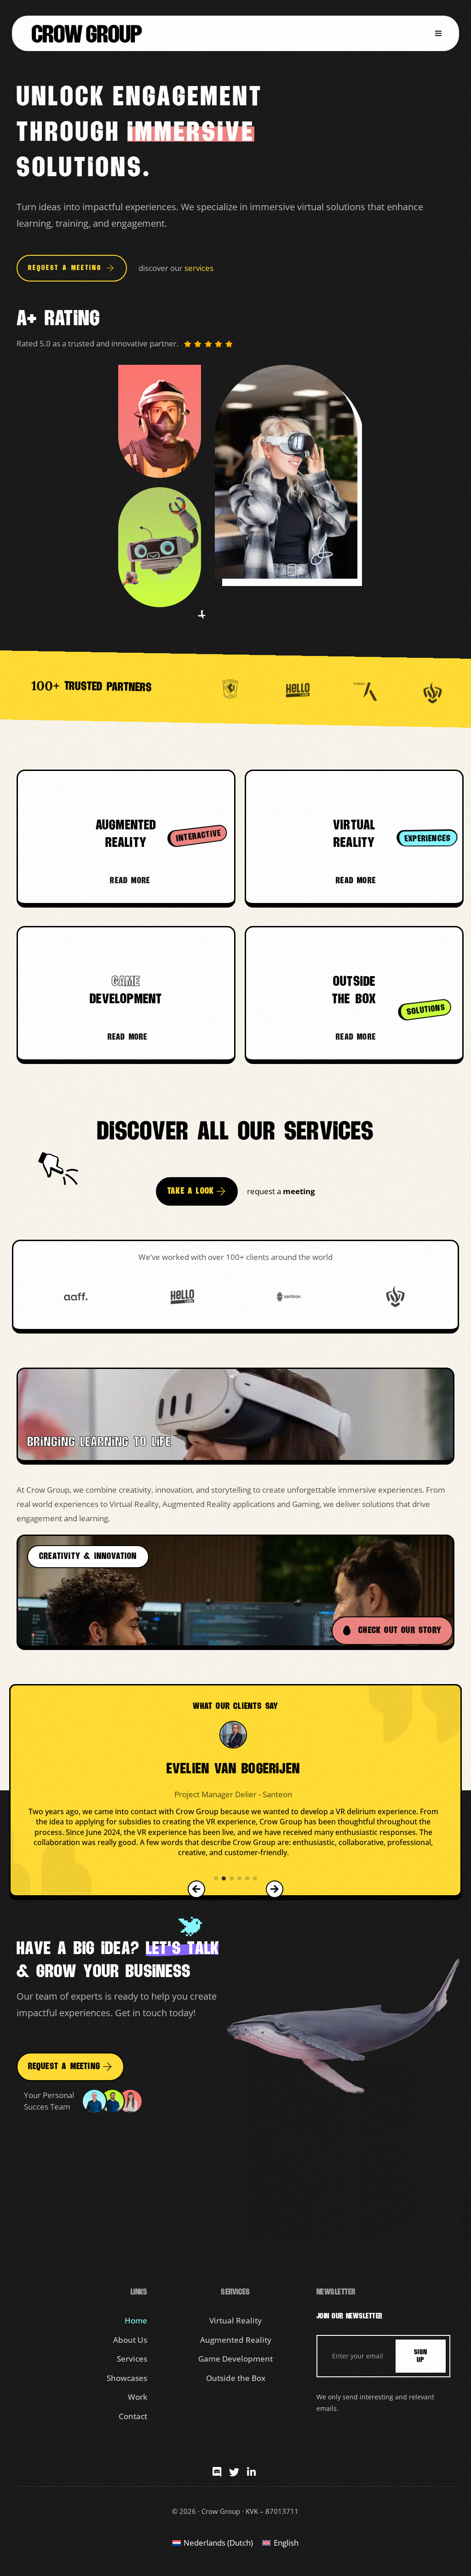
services (199, 268)
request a (265, 1191)
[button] (438, 33)
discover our (161, 268)
